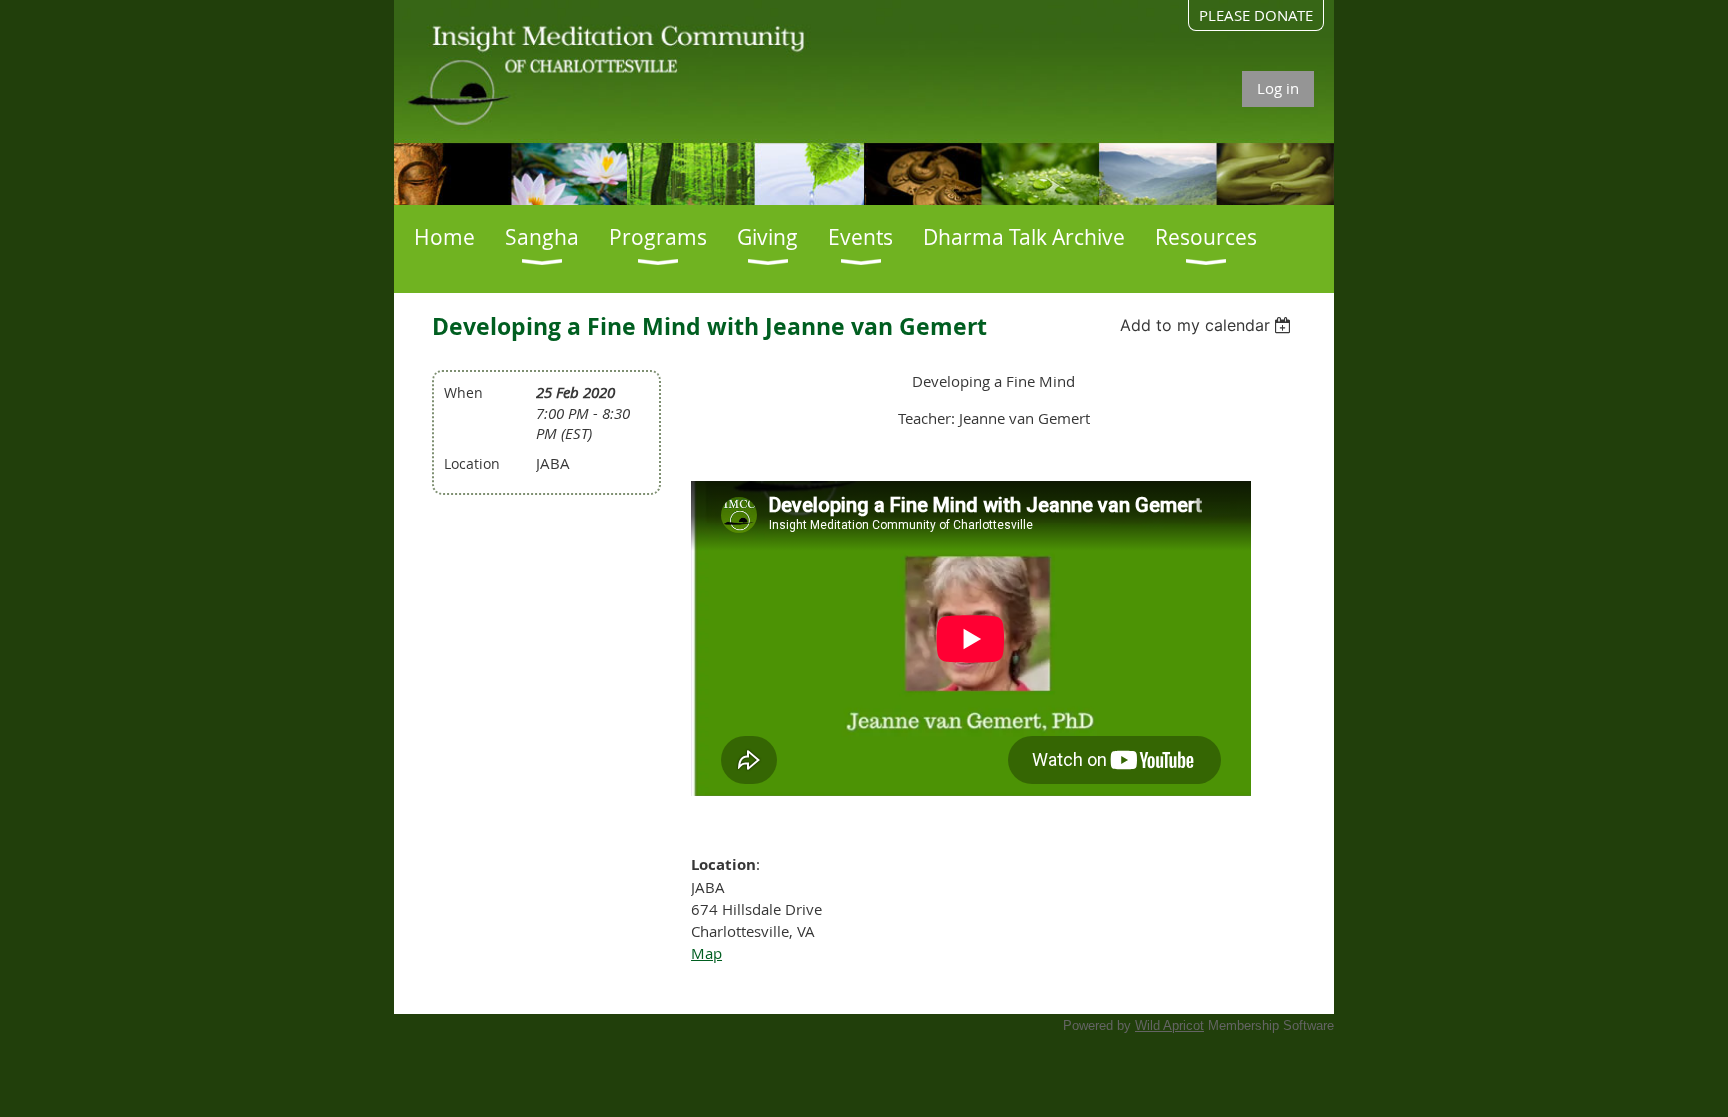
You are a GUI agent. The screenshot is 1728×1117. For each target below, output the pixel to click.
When (463, 392)
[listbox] (1208, 325)
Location (472, 463)
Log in (1278, 88)
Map (706, 953)
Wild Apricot (1169, 1025)
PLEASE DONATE (1256, 15)
